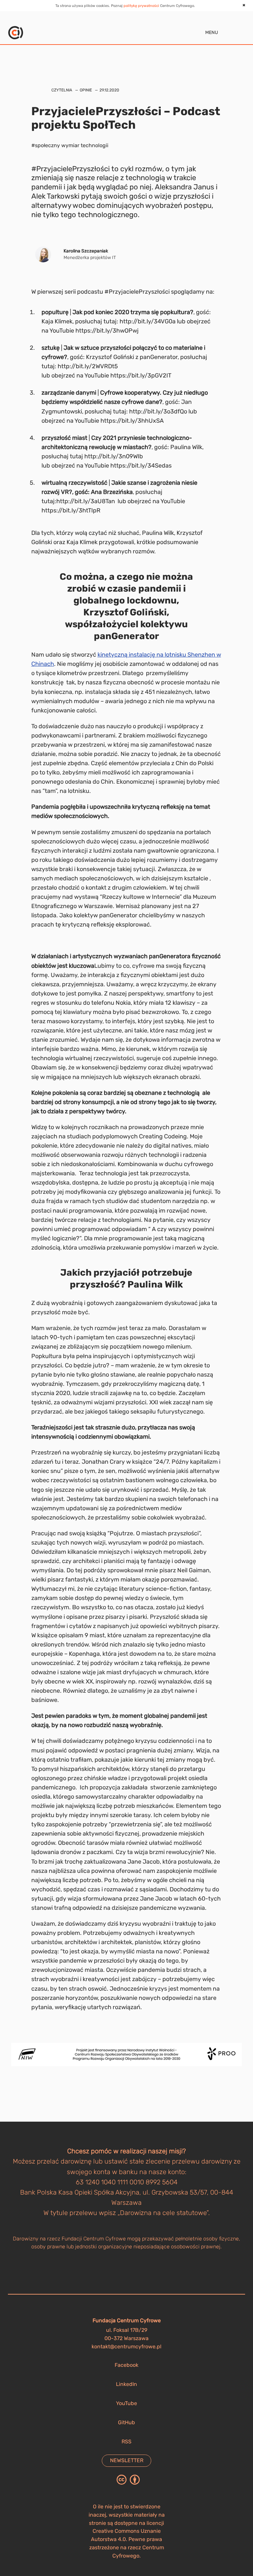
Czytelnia (62, 90)
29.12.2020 (109, 90)
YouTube (126, 2403)
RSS (126, 2442)
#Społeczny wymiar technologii (70, 145)
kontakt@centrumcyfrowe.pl (126, 2347)
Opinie (86, 90)
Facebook (126, 2365)
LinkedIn (126, 2384)
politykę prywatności (141, 6)
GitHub (126, 2422)
